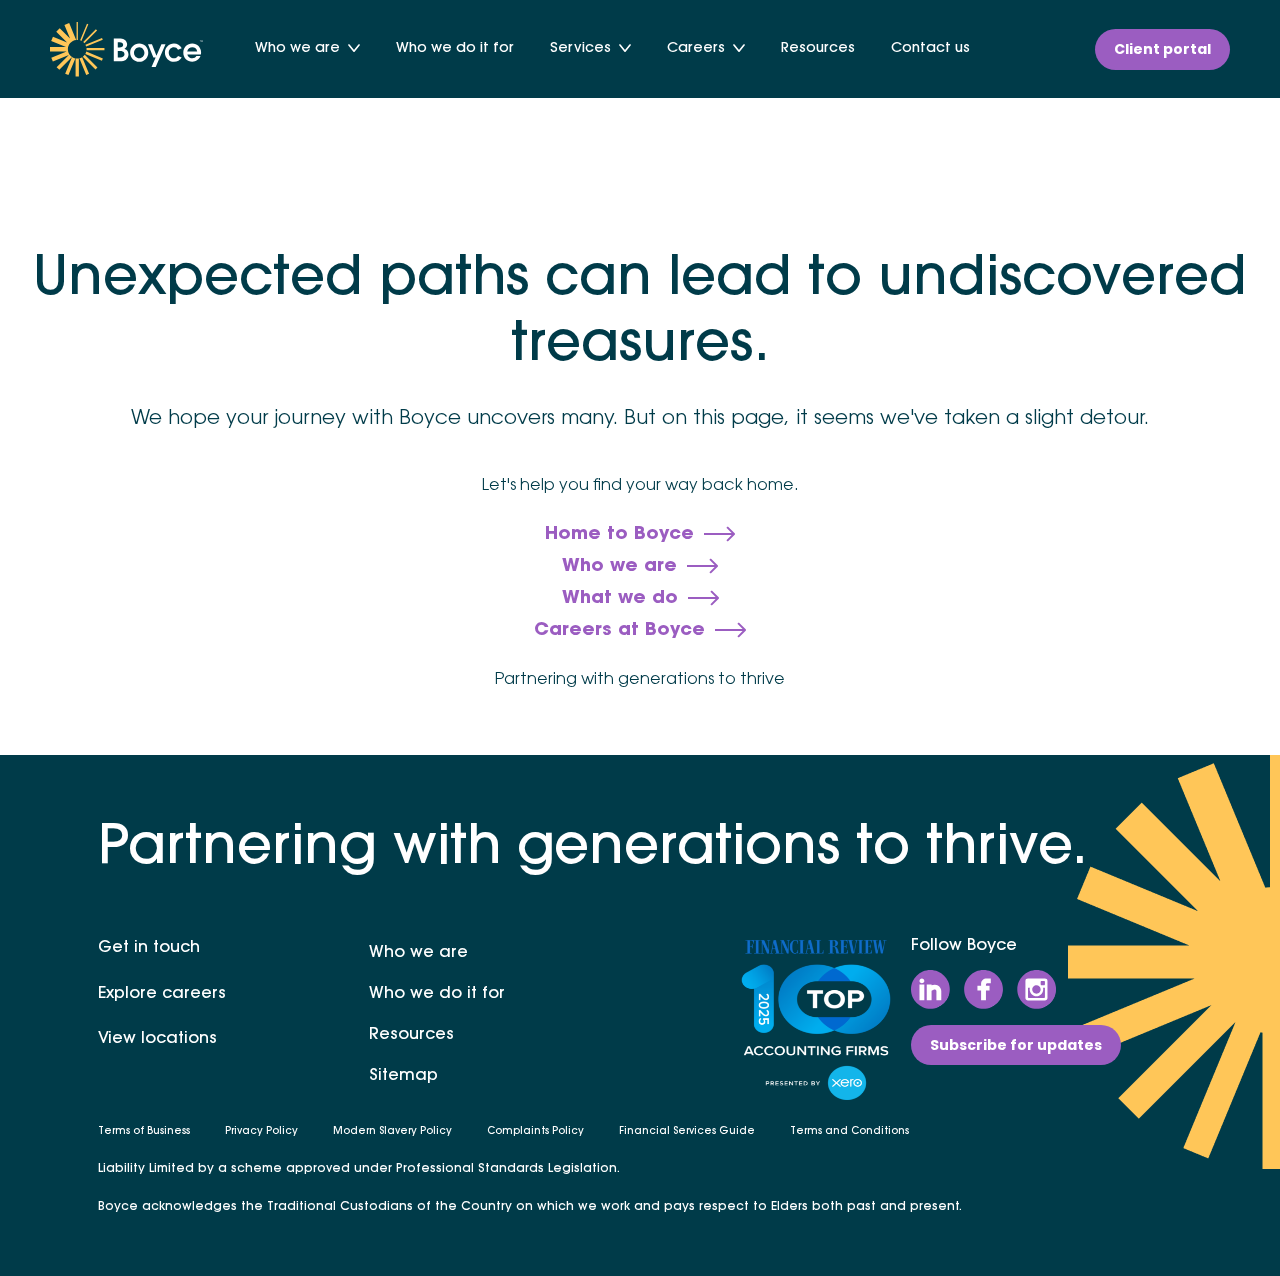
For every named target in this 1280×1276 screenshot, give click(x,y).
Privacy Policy (261, 1132)
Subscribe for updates (1016, 1045)
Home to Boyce (619, 535)
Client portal (1162, 49)
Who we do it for (455, 49)
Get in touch (149, 948)
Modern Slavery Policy (392, 1132)
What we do (620, 599)
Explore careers (162, 994)
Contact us (930, 49)
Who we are (297, 49)
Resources (818, 49)
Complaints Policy (535, 1132)
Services (580, 49)
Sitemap (403, 1076)
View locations (157, 1039)
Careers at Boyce (619, 631)
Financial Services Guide (687, 1132)
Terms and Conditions (849, 1132)
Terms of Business (144, 1132)
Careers (696, 49)
